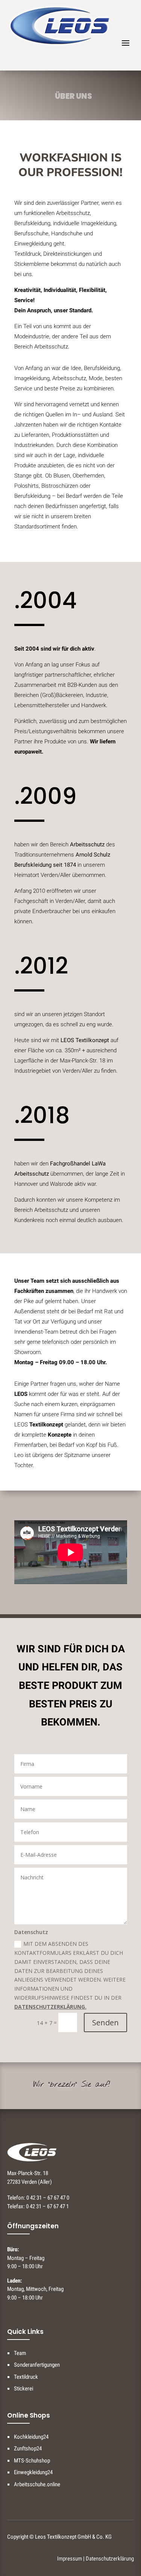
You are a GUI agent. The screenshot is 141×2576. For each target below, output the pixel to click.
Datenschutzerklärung (110, 2559)
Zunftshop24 (28, 2449)
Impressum (70, 2559)
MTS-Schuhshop (32, 2461)
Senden (105, 2023)
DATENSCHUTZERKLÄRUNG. (50, 2007)
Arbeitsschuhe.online (37, 2484)
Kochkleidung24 (31, 2437)
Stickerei (23, 2389)
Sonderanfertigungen (37, 2365)
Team (20, 2353)
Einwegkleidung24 (33, 2472)
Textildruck (26, 2377)
